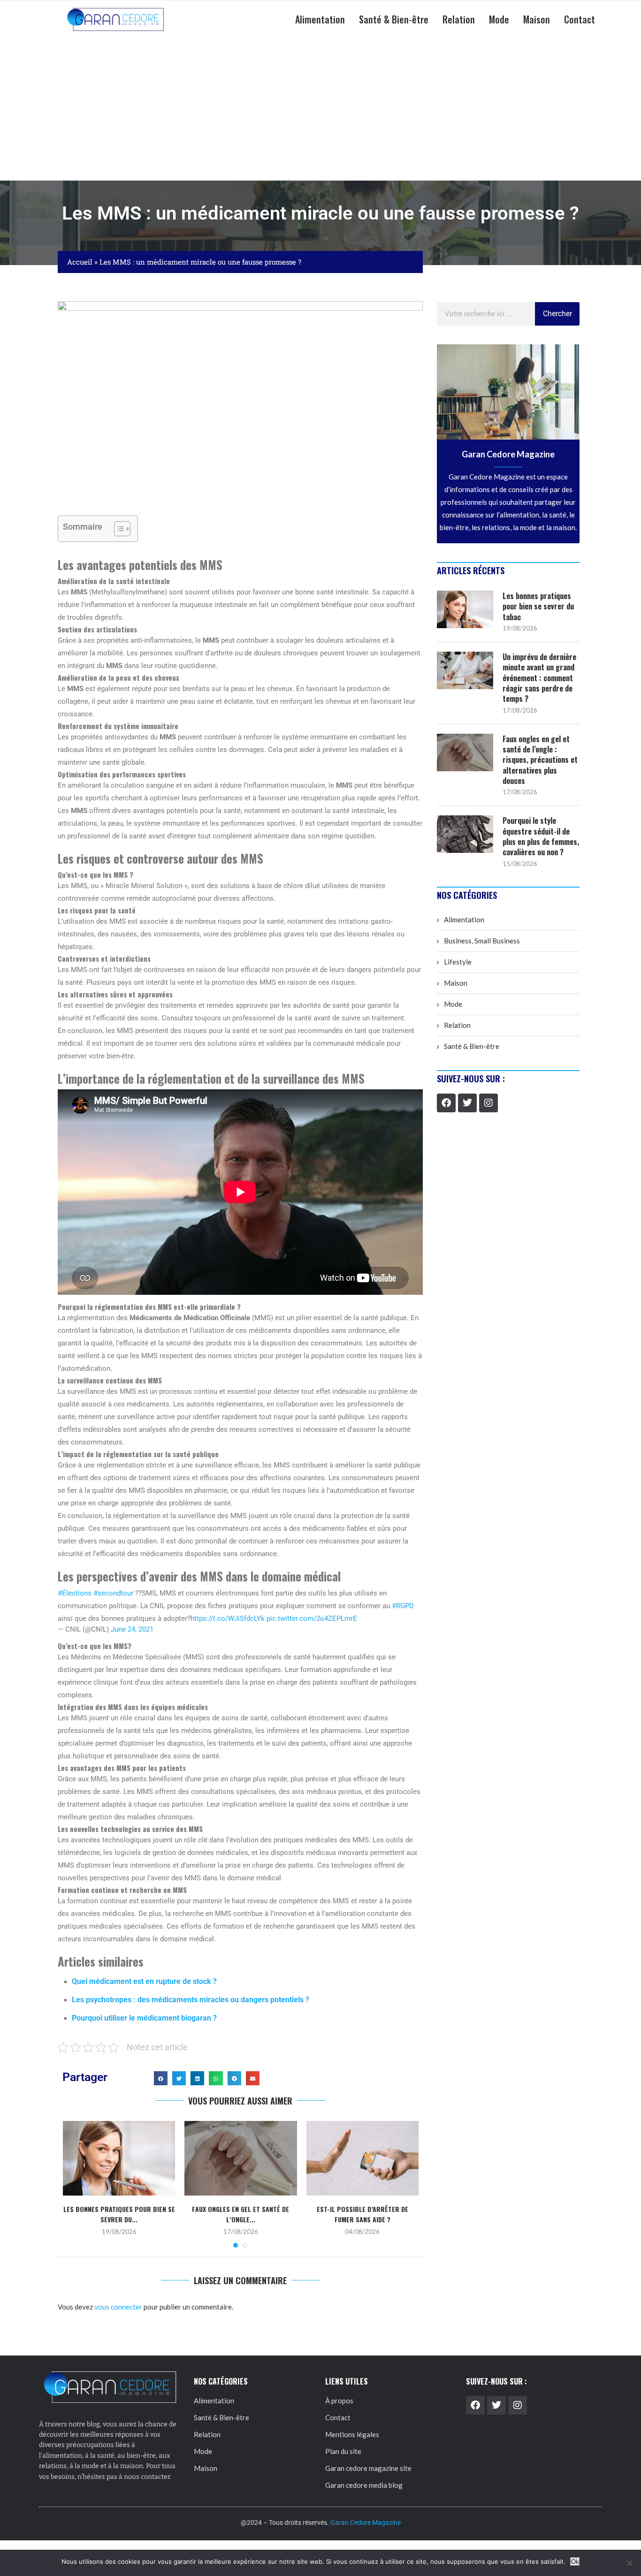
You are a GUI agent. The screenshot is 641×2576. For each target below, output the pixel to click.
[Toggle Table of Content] (118, 529)
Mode (499, 19)
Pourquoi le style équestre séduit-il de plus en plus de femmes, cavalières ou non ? (541, 836)
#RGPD (403, 1606)
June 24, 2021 (132, 1629)
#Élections (75, 1593)
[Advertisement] (320, 110)
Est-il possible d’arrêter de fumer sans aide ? (362, 2214)
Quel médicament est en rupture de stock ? (144, 1981)
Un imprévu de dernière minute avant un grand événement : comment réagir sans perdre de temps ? (539, 678)
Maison (537, 19)
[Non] (629, 2563)
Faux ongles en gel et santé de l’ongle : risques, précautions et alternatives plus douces (540, 760)
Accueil (80, 262)
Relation (459, 19)
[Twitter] (467, 1103)
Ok (575, 2562)
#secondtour (113, 1593)
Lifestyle (458, 962)
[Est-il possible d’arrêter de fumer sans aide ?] (362, 2158)
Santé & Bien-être (394, 19)
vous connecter (118, 2307)
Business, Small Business (482, 941)
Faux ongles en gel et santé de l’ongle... (240, 2214)
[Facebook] (446, 1103)
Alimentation (320, 19)
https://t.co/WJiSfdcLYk (228, 1619)
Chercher (557, 314)
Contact (580, 19)
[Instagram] (488, 1103)
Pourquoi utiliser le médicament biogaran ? (144, 2018)
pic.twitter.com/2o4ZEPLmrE (312, 1619)
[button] (161, 2078)
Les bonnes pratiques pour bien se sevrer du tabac (538, 606)
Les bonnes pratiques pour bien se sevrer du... (119, 2214)
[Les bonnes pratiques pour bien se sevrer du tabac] (119, 2158)
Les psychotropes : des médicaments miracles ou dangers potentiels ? (191, 2000)
